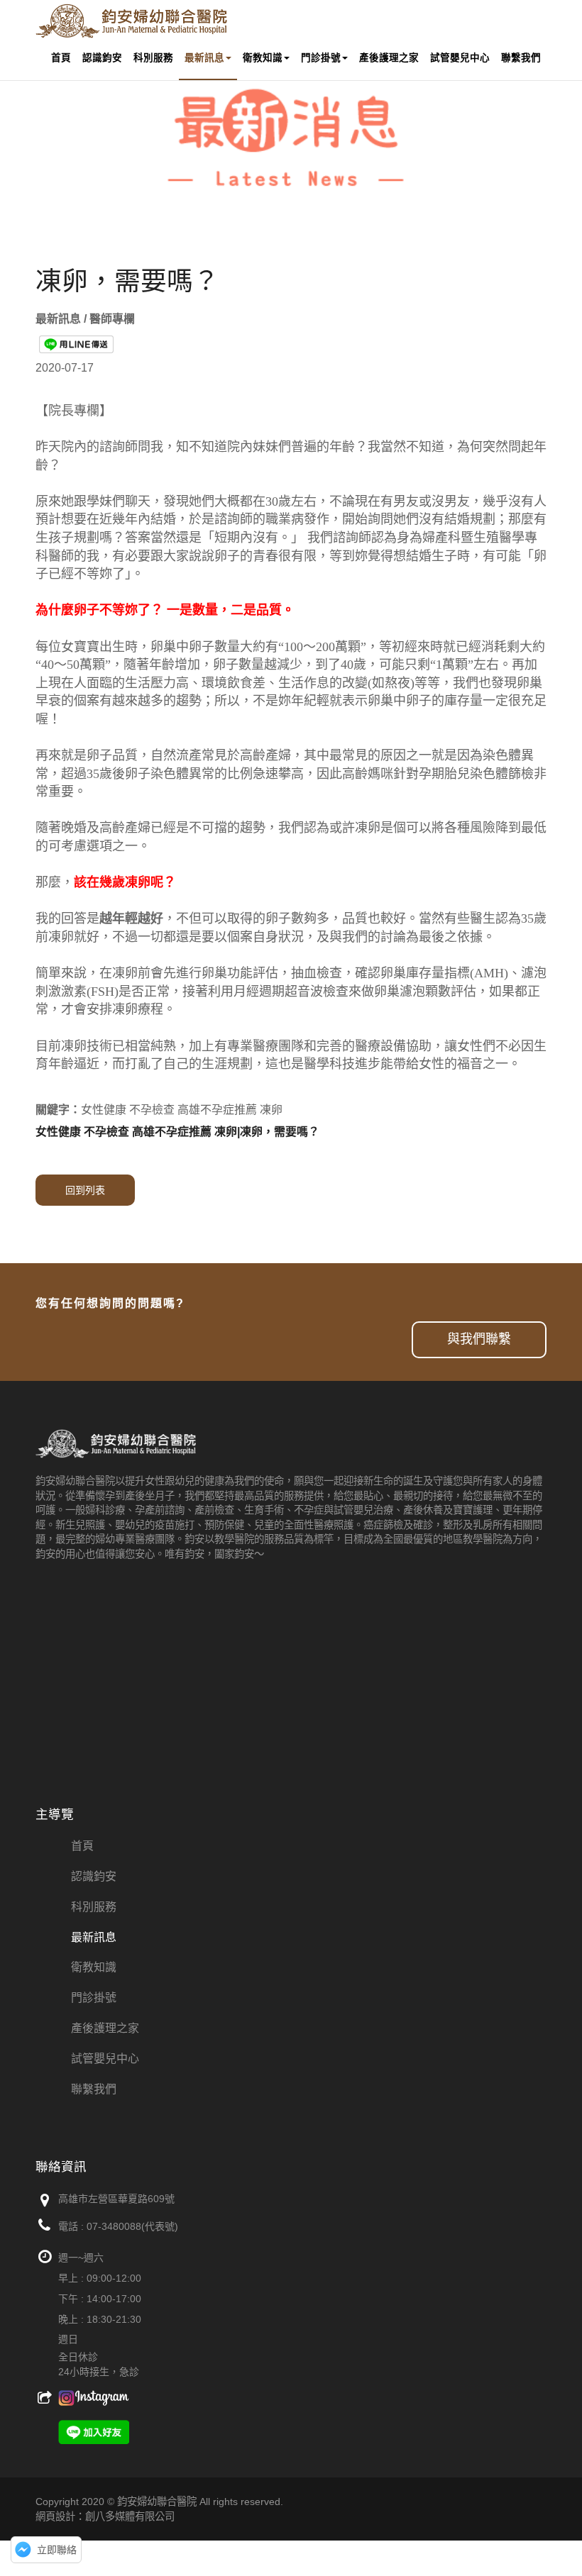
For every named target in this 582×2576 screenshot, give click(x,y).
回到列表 (85, 1190)
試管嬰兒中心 (460, 58)
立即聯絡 (57, 2550)
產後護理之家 (389, 58)
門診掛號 (321, 58)
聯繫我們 (521, 58)
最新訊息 (204, 58)
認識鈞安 (102, 58)
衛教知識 (263, 58)
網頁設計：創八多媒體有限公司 (105, 2516)
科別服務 (153, 58)
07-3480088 (114, 2226)
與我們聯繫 (479, 1339)
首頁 (61, 58)
